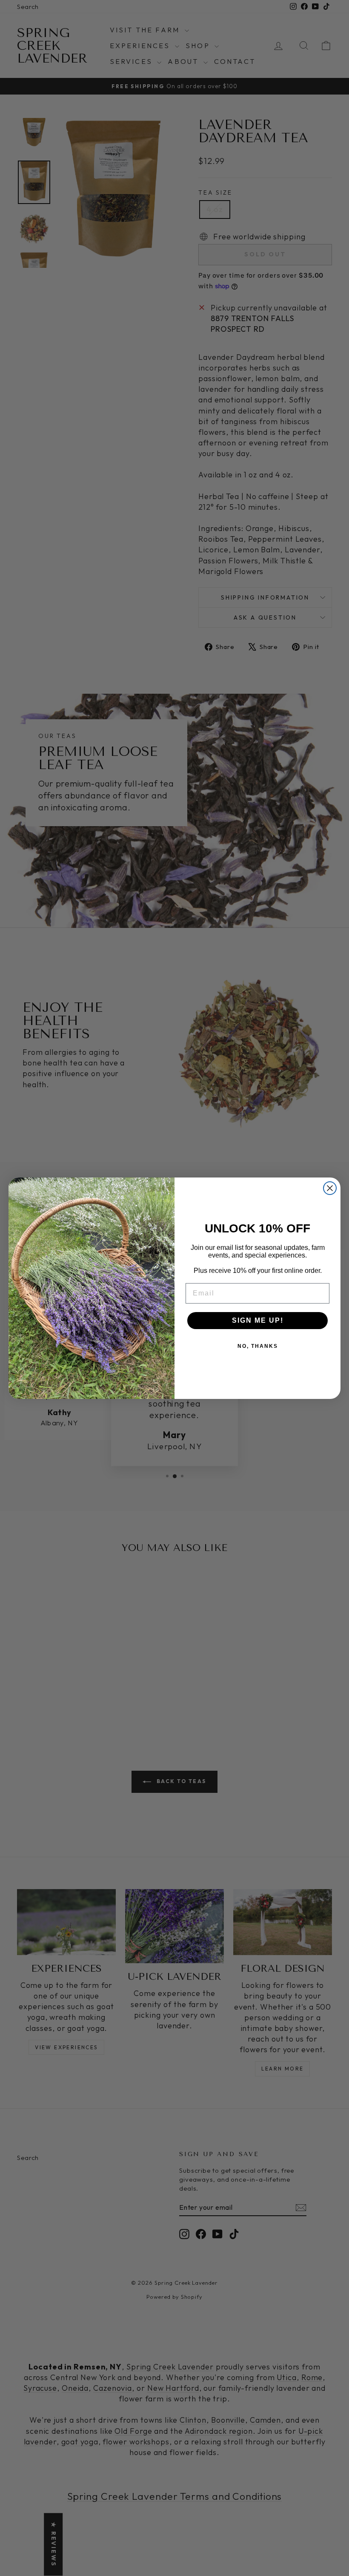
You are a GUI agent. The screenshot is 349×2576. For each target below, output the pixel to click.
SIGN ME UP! (258, 1320)
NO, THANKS (258, 1346)
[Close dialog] (330, 1188)
